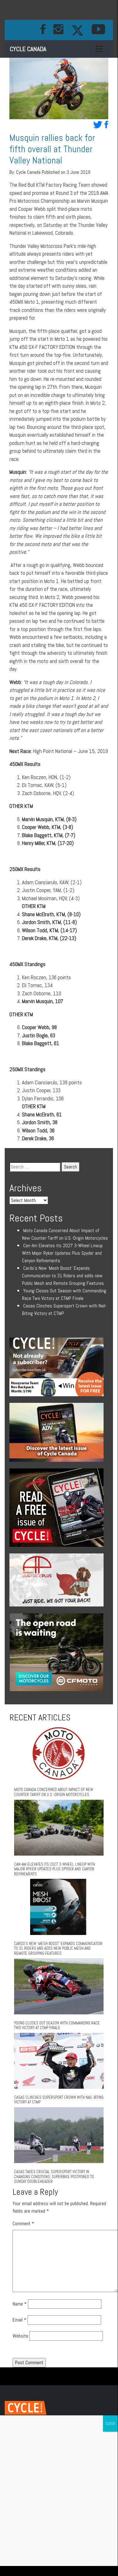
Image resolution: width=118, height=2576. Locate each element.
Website (20, 2336)
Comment (23, 2223)
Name (20, 2304)
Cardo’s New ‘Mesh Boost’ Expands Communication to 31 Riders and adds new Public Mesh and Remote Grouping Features (63, 1276)
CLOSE (110, 2424)
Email (19, 2320)
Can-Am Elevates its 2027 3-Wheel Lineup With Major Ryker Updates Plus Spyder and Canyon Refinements (62, 1253)
